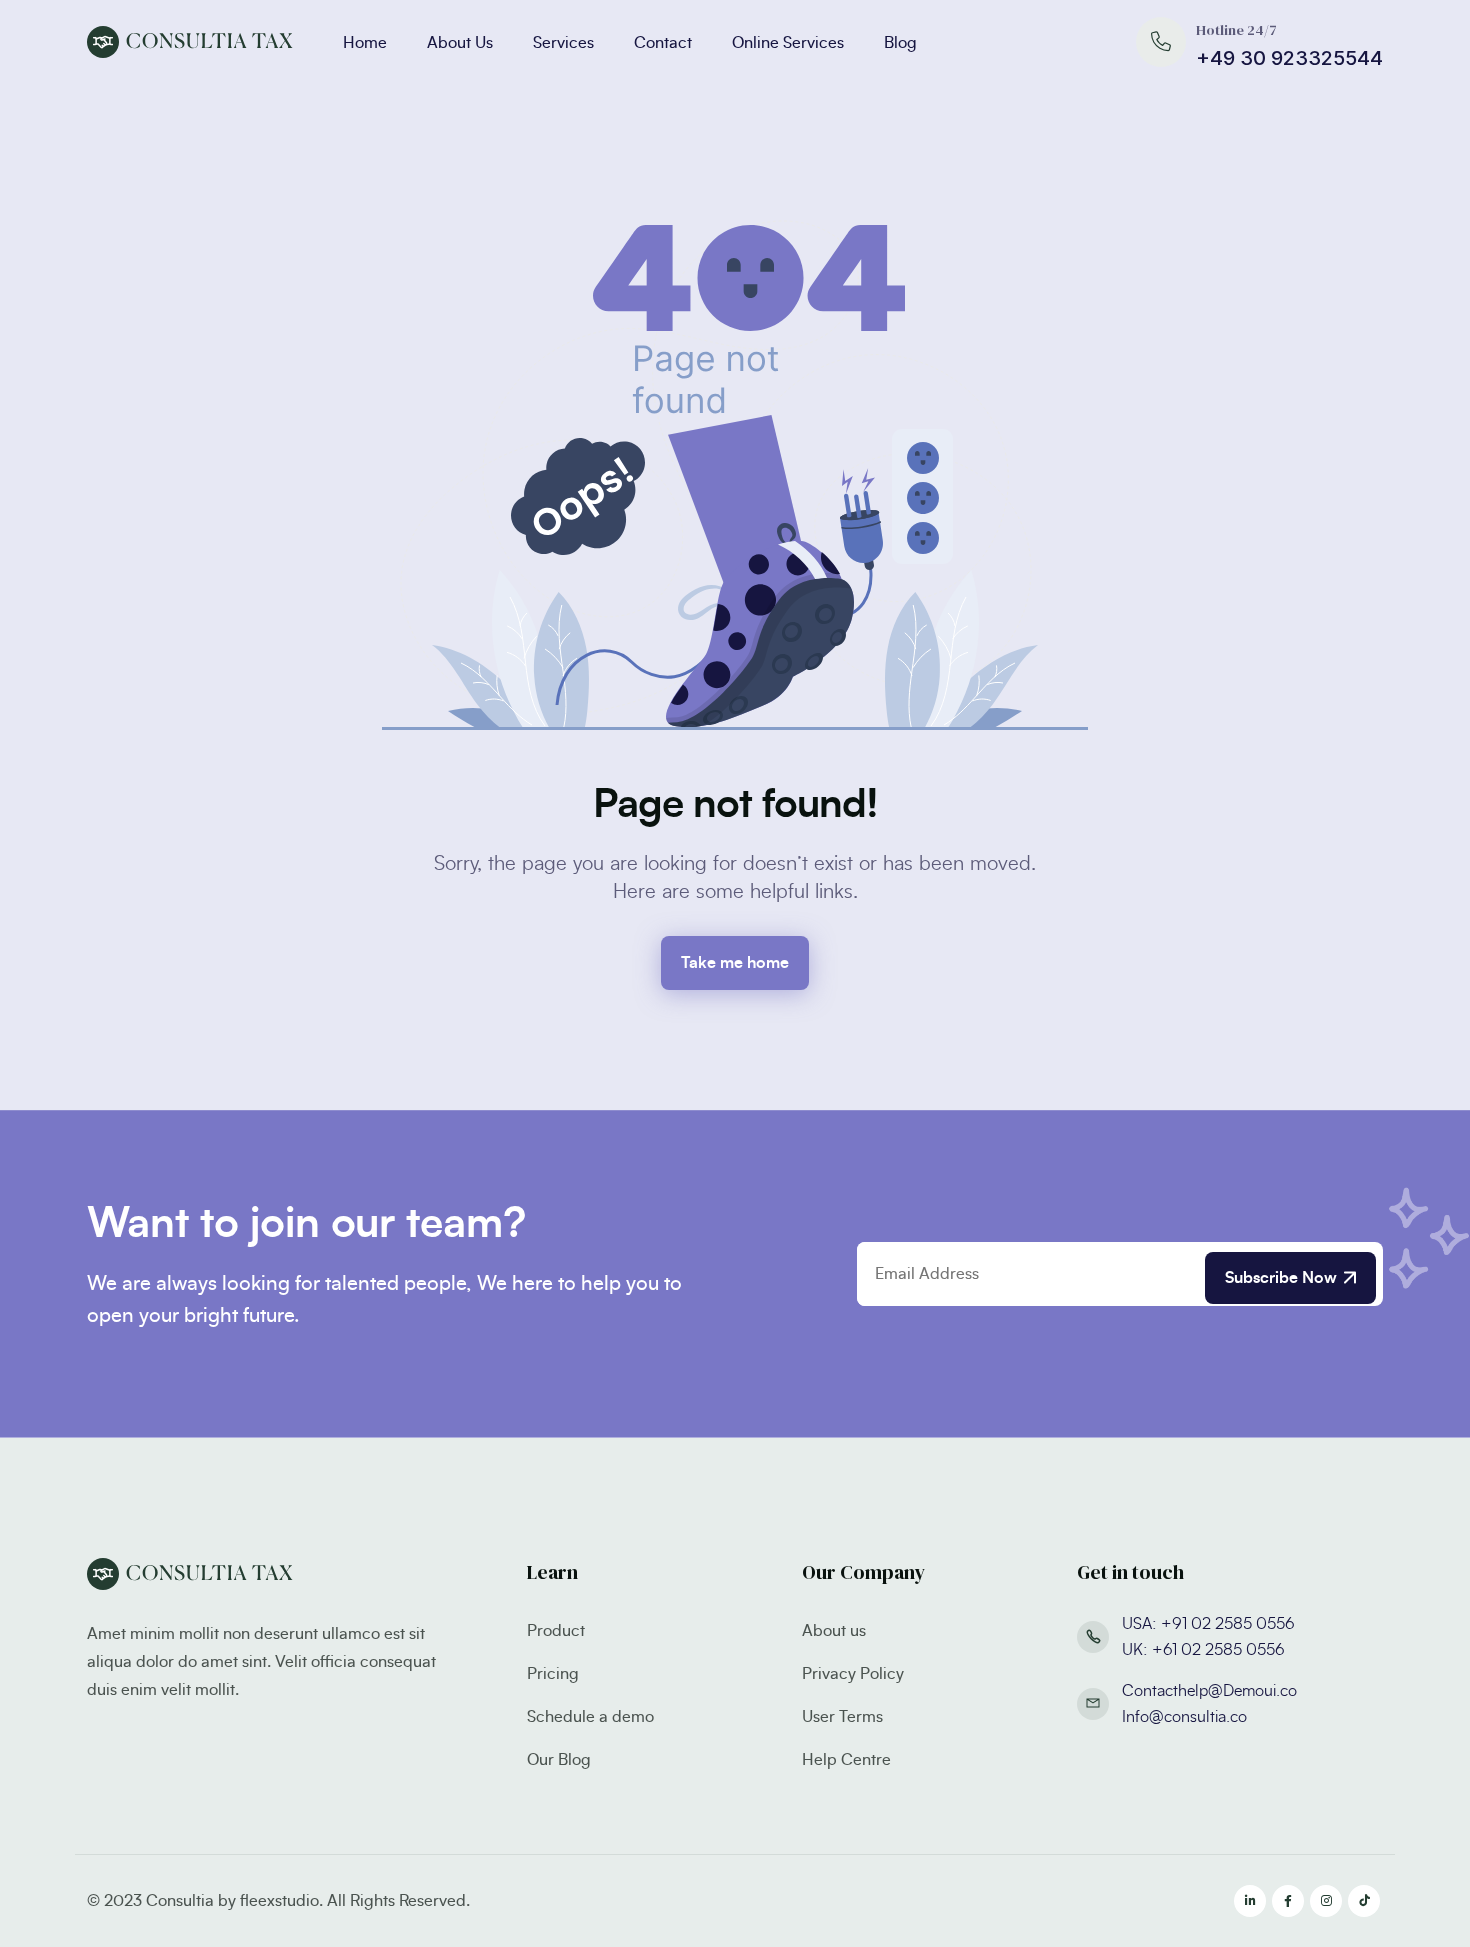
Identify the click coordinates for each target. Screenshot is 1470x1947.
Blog (900, 43)
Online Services (788, 43)
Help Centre (846, 1760)
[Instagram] (1326, 1901)
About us (834, 1631)
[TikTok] (1364, 1901)
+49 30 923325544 (1289, 58)
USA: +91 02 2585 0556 (1208, 1624)
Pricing (553, 1674)
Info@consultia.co (1184, 1717)
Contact (663, 43)
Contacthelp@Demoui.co (1209, 1691)
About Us (460, 43)
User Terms (842, 1717)
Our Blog (559, 1760)
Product (556, 1631)
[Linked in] (1250, 1901)
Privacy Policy (853, 1674)
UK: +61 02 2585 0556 (1203, 1650)
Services (563, 43)
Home (365, 43)
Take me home (735, 963)
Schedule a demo (590, 1717)
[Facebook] (1288, 1901)
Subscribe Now (1281, 1278)
